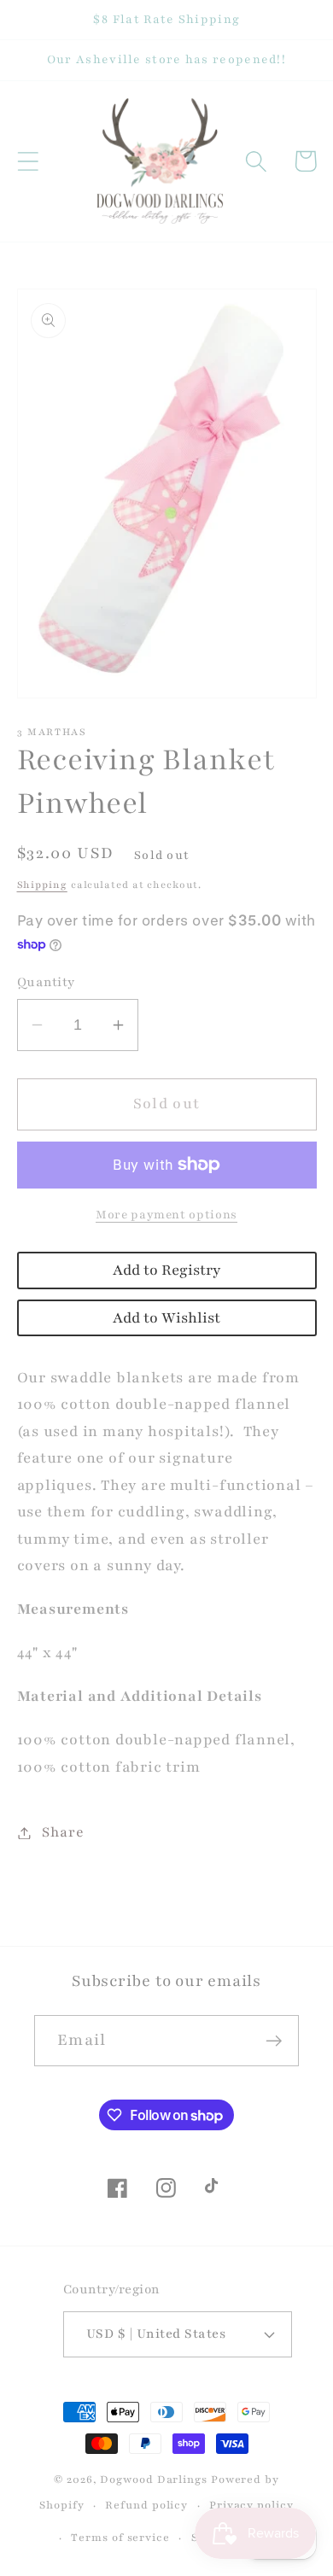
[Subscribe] (274, 2041)
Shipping (42, 885)
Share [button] (63, 1832)
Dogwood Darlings (154, 2479)
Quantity (46, 982)
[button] (28, 161)
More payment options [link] (166, 1215)
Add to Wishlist (166, 1318)
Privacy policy (251, 2505)
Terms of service (120, 2537)
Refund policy (146, 2505)
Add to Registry (166, 1270)
